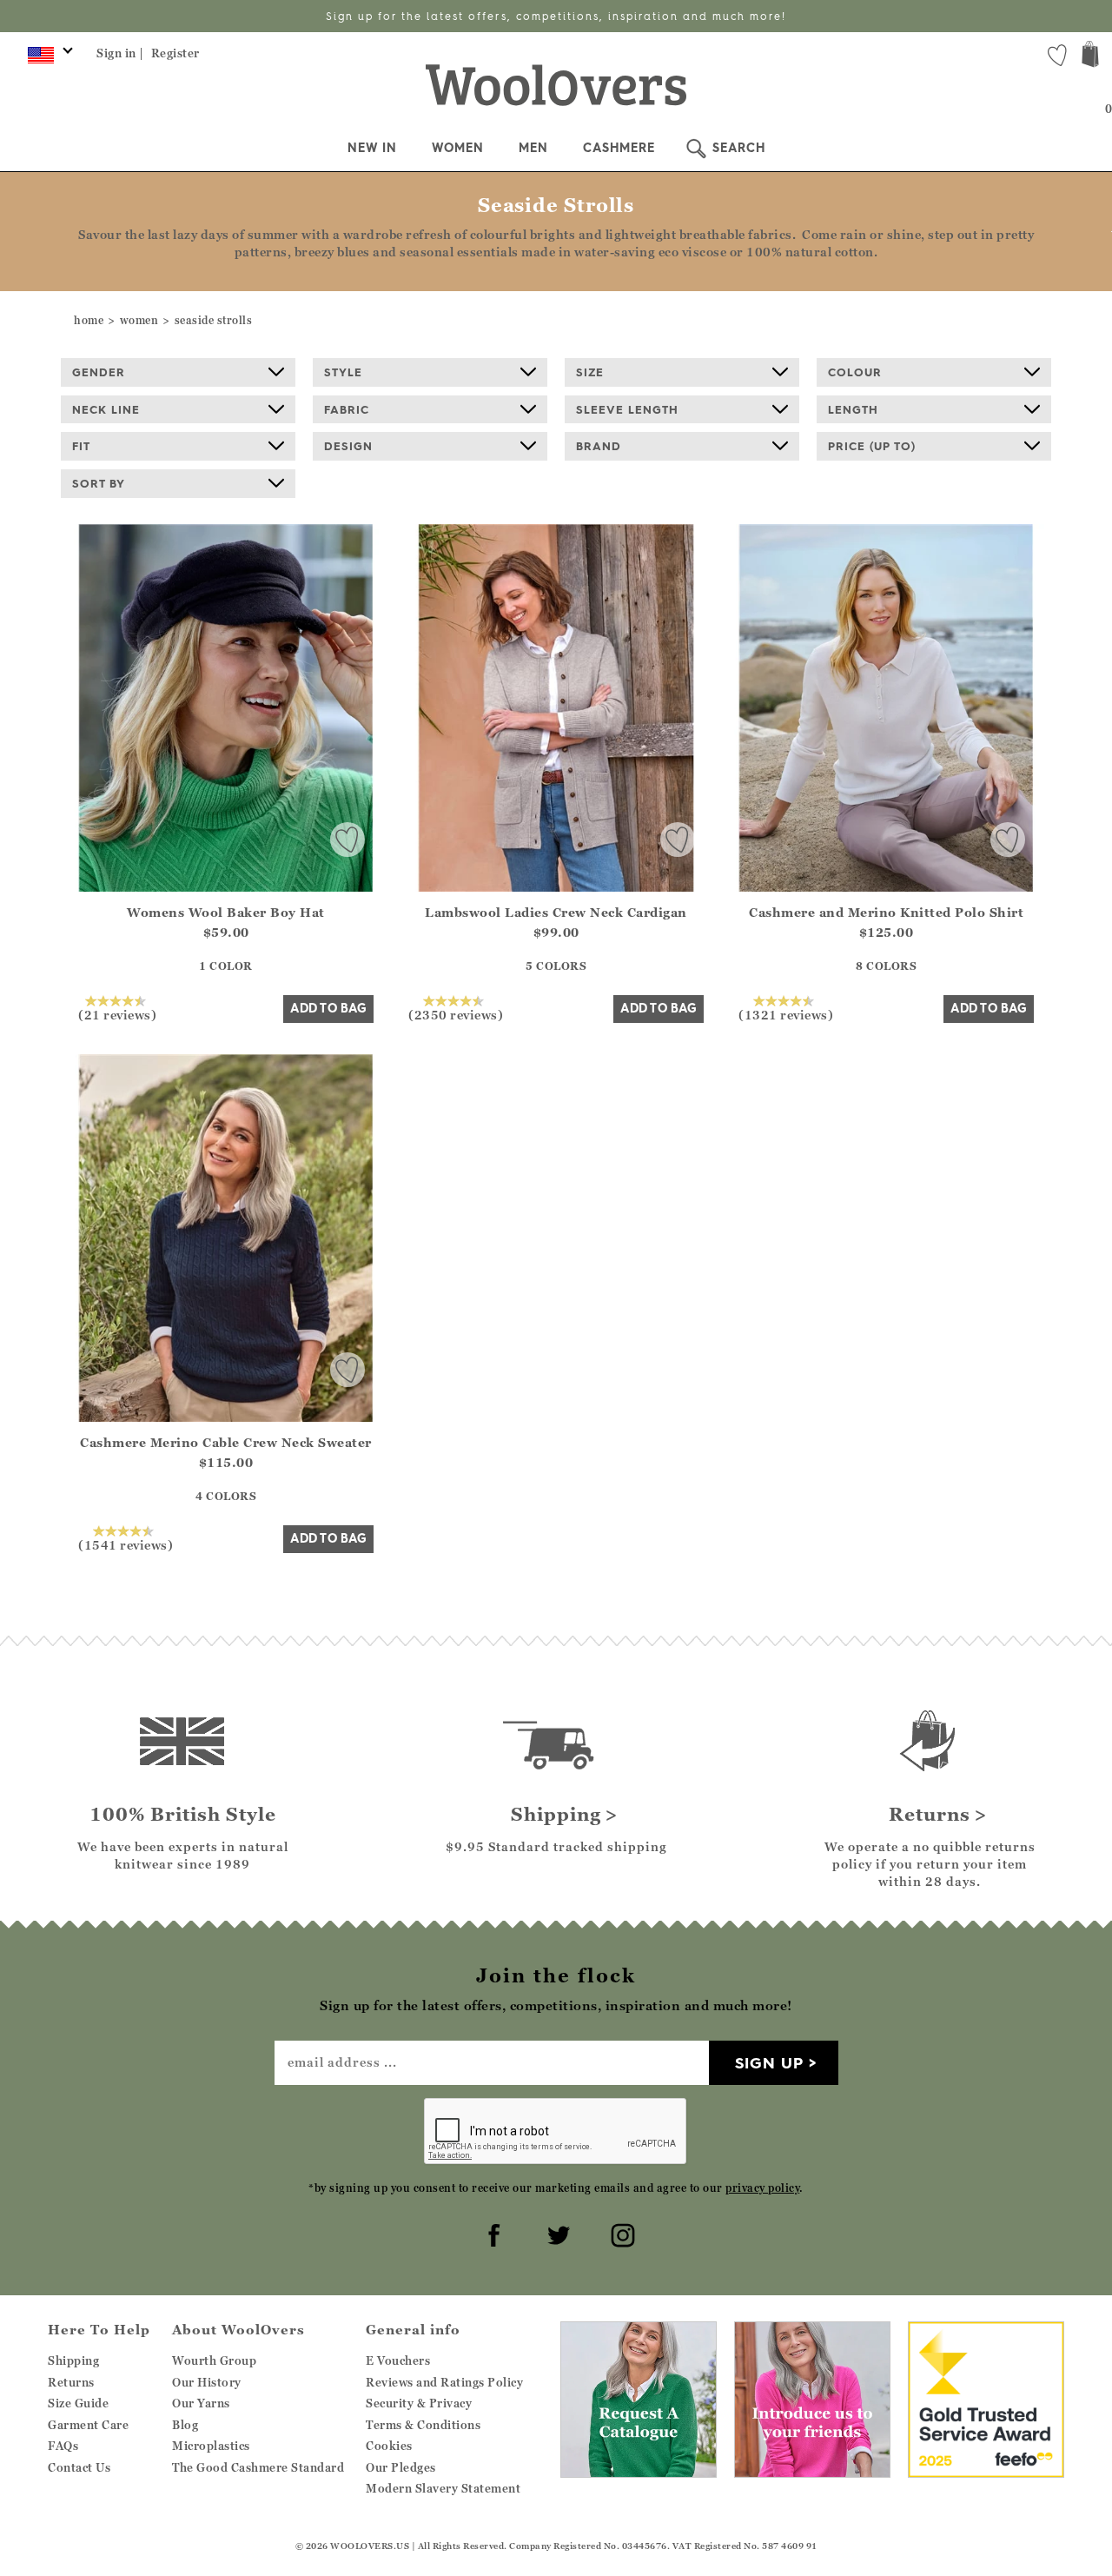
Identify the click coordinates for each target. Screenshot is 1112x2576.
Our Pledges (401, 2467)
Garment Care (88, 2425)
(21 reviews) (117, 1014)
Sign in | (120, 53)
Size (590, 372)
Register (175, 53)
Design (348, 446)
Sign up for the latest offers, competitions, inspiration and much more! (556, 16)
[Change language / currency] (47, 59)
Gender (99, 372)
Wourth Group (214, 2360)
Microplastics (211, 2446)
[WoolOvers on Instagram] (620, 2233)
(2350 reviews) (456, 1014)
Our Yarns (201, 2403)
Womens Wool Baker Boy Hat (226, 912)
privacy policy (762, 2188)
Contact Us (79, 2467)
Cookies (389, 2446)
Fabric (347, 409)
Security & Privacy (419, 2403)
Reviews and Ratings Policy (444, 2382)
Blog (185, 2425)
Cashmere (619, 148)
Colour (855, 372)
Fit (81, 446)
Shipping (73, 2360)
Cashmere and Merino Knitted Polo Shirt (886, 912)
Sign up (769, 2063)
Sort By (99, 483)
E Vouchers (398, 2360)
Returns (71, 2382)
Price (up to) (872, 446)
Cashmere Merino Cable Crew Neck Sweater (226, 1442)
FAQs (63, 2446)
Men (533, 148)
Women (458, 148)
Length (853, 409)
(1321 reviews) (786, 1014)
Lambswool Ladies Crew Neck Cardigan (556, 912)
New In (372, 148)
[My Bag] (1090, 56)
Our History (207, 2382)
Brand (599, 446)
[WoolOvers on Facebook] (492, 2233)
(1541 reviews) (126, 1544)
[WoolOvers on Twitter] (556, 2233)
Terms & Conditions (423, 2425)
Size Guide (78, 2403)
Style (343, 372)
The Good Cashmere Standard (258, 2467)
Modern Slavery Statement (443, 2488)
